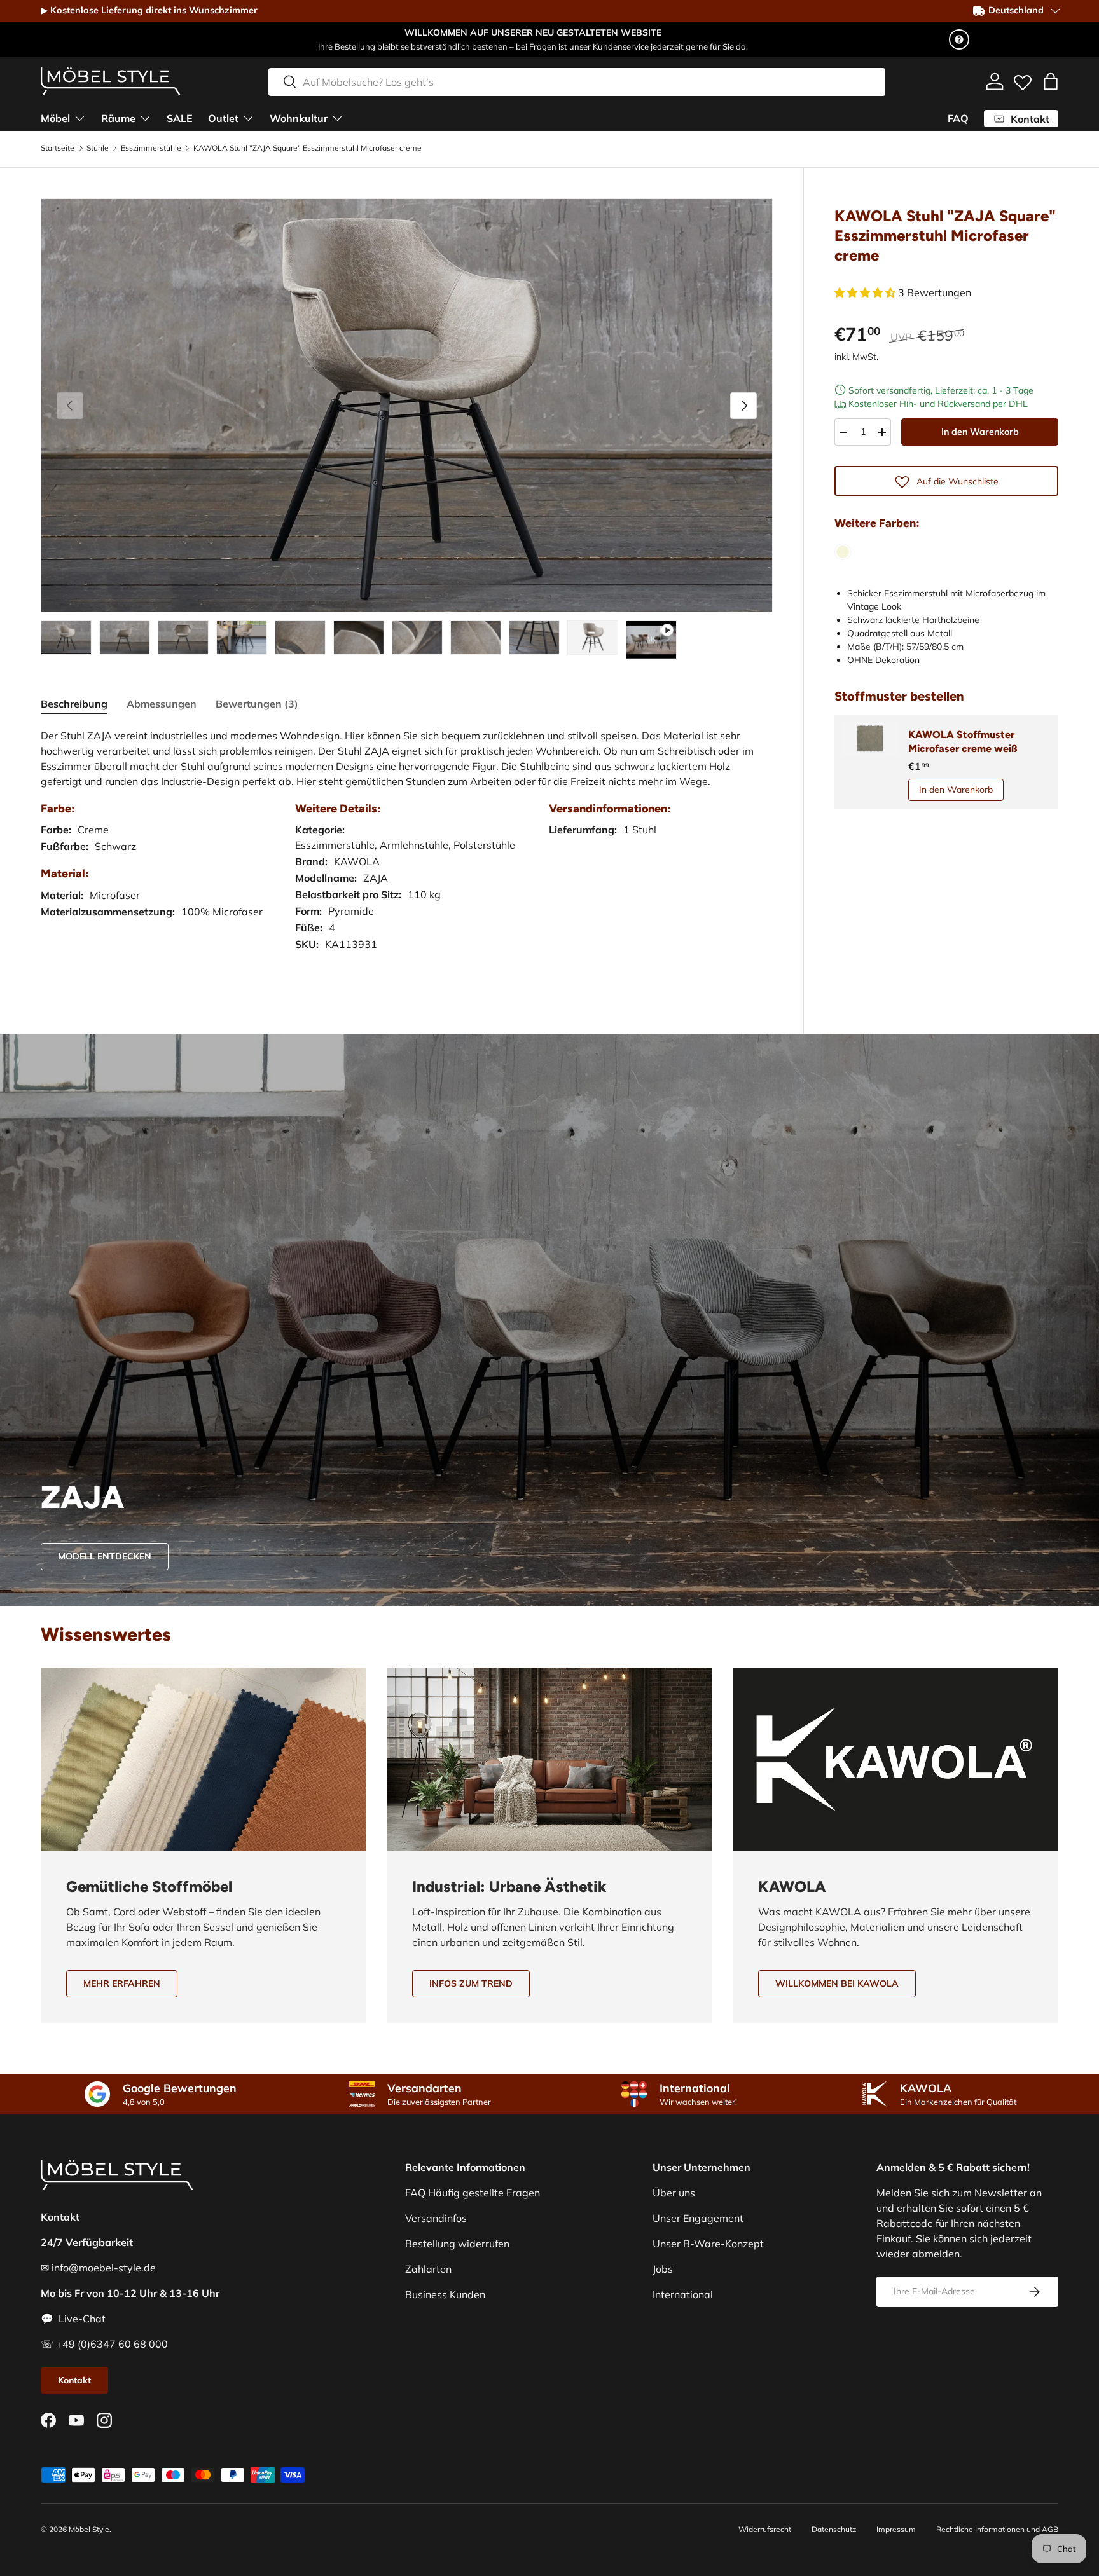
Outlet (223, 118)
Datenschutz (834, 2529)
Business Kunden (445, 2294)
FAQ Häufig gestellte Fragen (473, 2193)
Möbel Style (89, 2529)
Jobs (663, 2269)
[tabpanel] (407, 853)
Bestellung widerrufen (457, 2244)
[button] (1051, 81)
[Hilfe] (959, 39)
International (683, 2294)
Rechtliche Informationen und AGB (997, 2529)
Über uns (674, 2193)
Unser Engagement (698, 2218)
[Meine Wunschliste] (1023, 79)
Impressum (896, 2529)
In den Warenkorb (980, 432)
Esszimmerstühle (151, 148)
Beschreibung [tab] (74, 704)
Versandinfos (436, 2218)
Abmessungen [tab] (162, 704)
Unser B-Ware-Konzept (708, 2244)
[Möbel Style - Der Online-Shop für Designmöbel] (111, 81)
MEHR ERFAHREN (122, 1983)
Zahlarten (428, 2269)
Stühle (98, 148)
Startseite (58, 148)
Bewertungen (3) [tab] (257, 704)
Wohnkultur (299, 118)
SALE (180, 118)
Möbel (55, 118)
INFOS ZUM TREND (471, 1983)
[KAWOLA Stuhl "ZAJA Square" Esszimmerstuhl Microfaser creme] (843, 552)
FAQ (958, 118)
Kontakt (74, 2380)
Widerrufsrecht (765, 2529)
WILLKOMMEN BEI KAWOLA (837, 1983)
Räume (118, 118)
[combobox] (577, 81)
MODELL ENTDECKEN (105, 1556)
